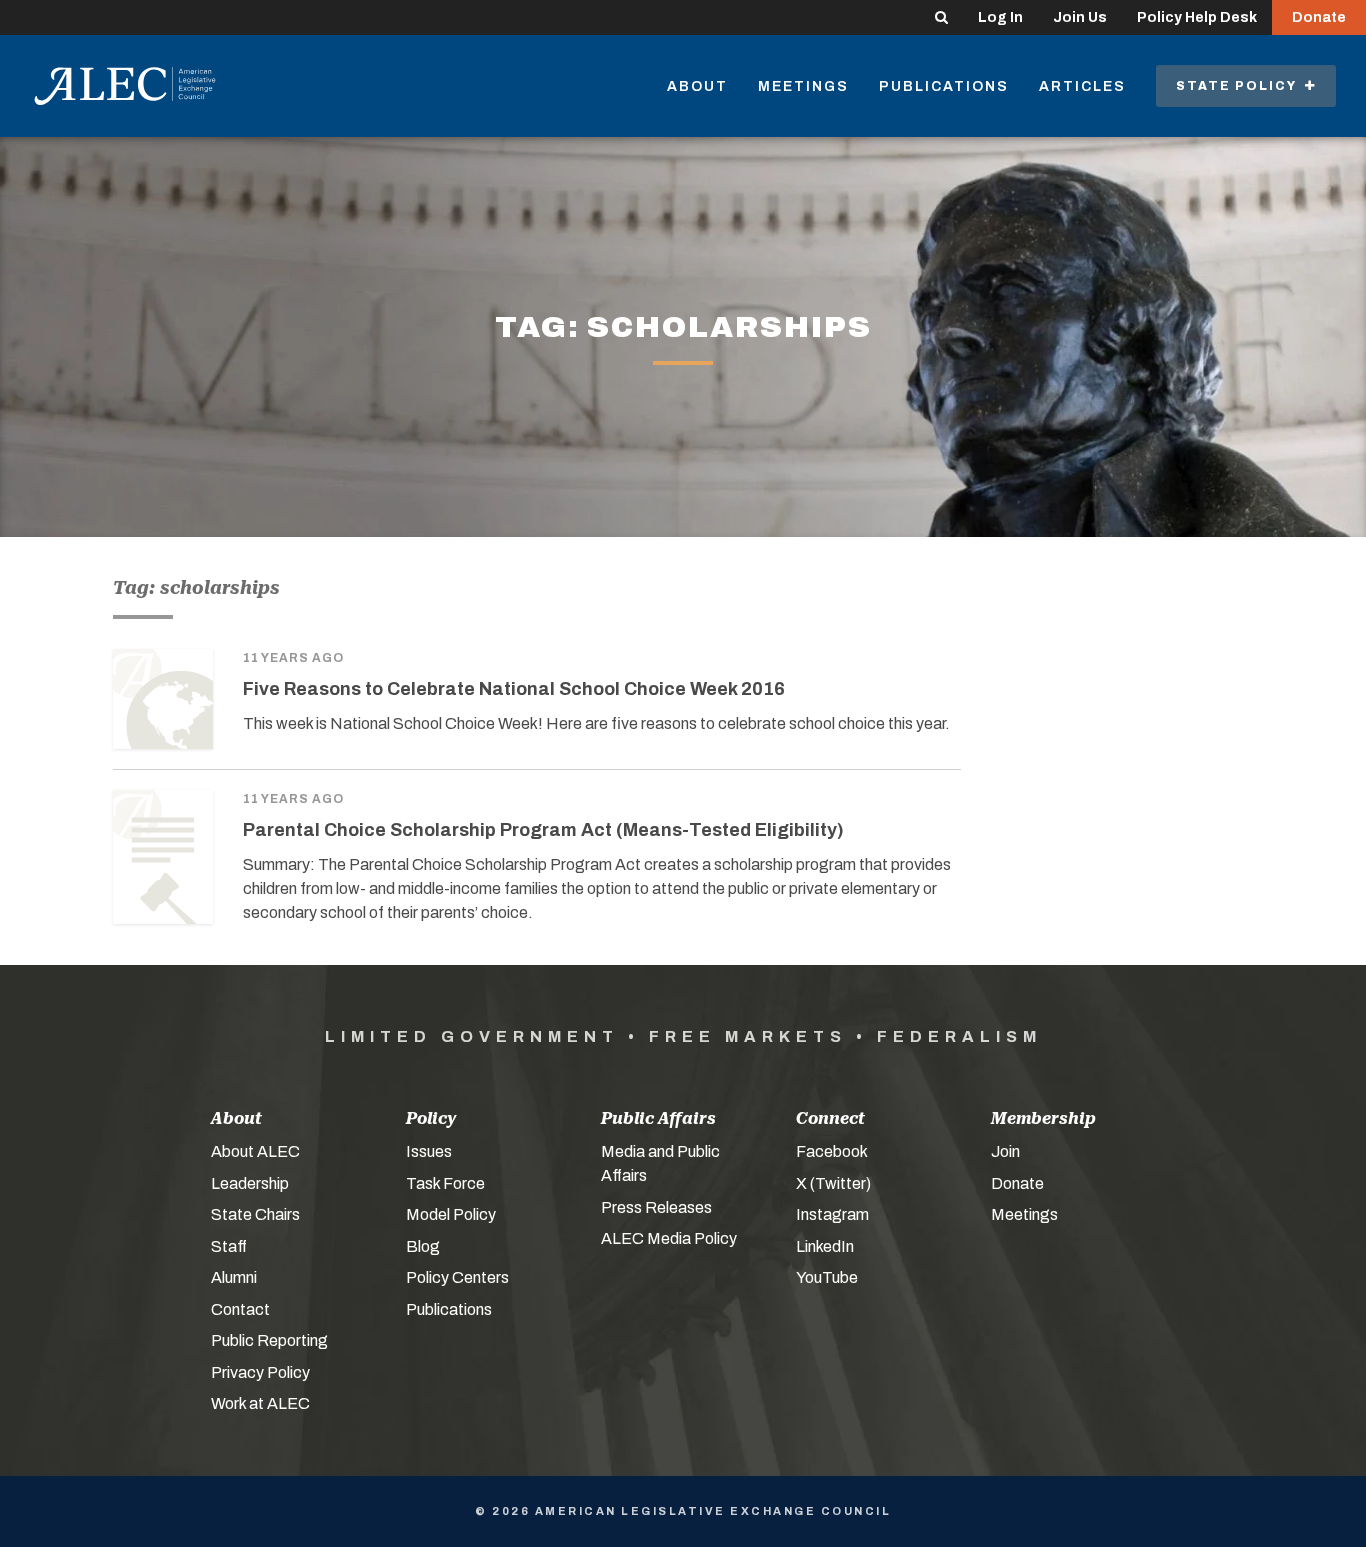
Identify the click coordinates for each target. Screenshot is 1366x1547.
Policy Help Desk (1197, 17)
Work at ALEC (260, 1403)
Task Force (445, 1183)
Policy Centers (457, 1277)
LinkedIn (825, 1246)
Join (1005, 1151)
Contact (240, 1309)
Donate (1319, 17)
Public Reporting (269, 1340)
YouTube (827, 1277)
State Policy (1240, 86)
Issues (429, 1151)
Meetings (803, 86)
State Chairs (255, 1214)
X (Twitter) (833, 1183)
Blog (423, 1246)
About (697, 86)
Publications (944, 86)
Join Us (1080, 17)
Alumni (234, 1277)
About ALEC (255, 1151)
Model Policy (451, 1214)
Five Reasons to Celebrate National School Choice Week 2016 (514, 689)
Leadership (250, 1183)
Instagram (832, 1214)
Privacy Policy (260, 1372)
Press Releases (656, 1207)
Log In (1000, 17)
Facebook (832, 1151)
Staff (229, 1246)
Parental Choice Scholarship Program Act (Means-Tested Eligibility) (543, 830)
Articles (1082, 86)
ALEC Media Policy (669, 1238)
